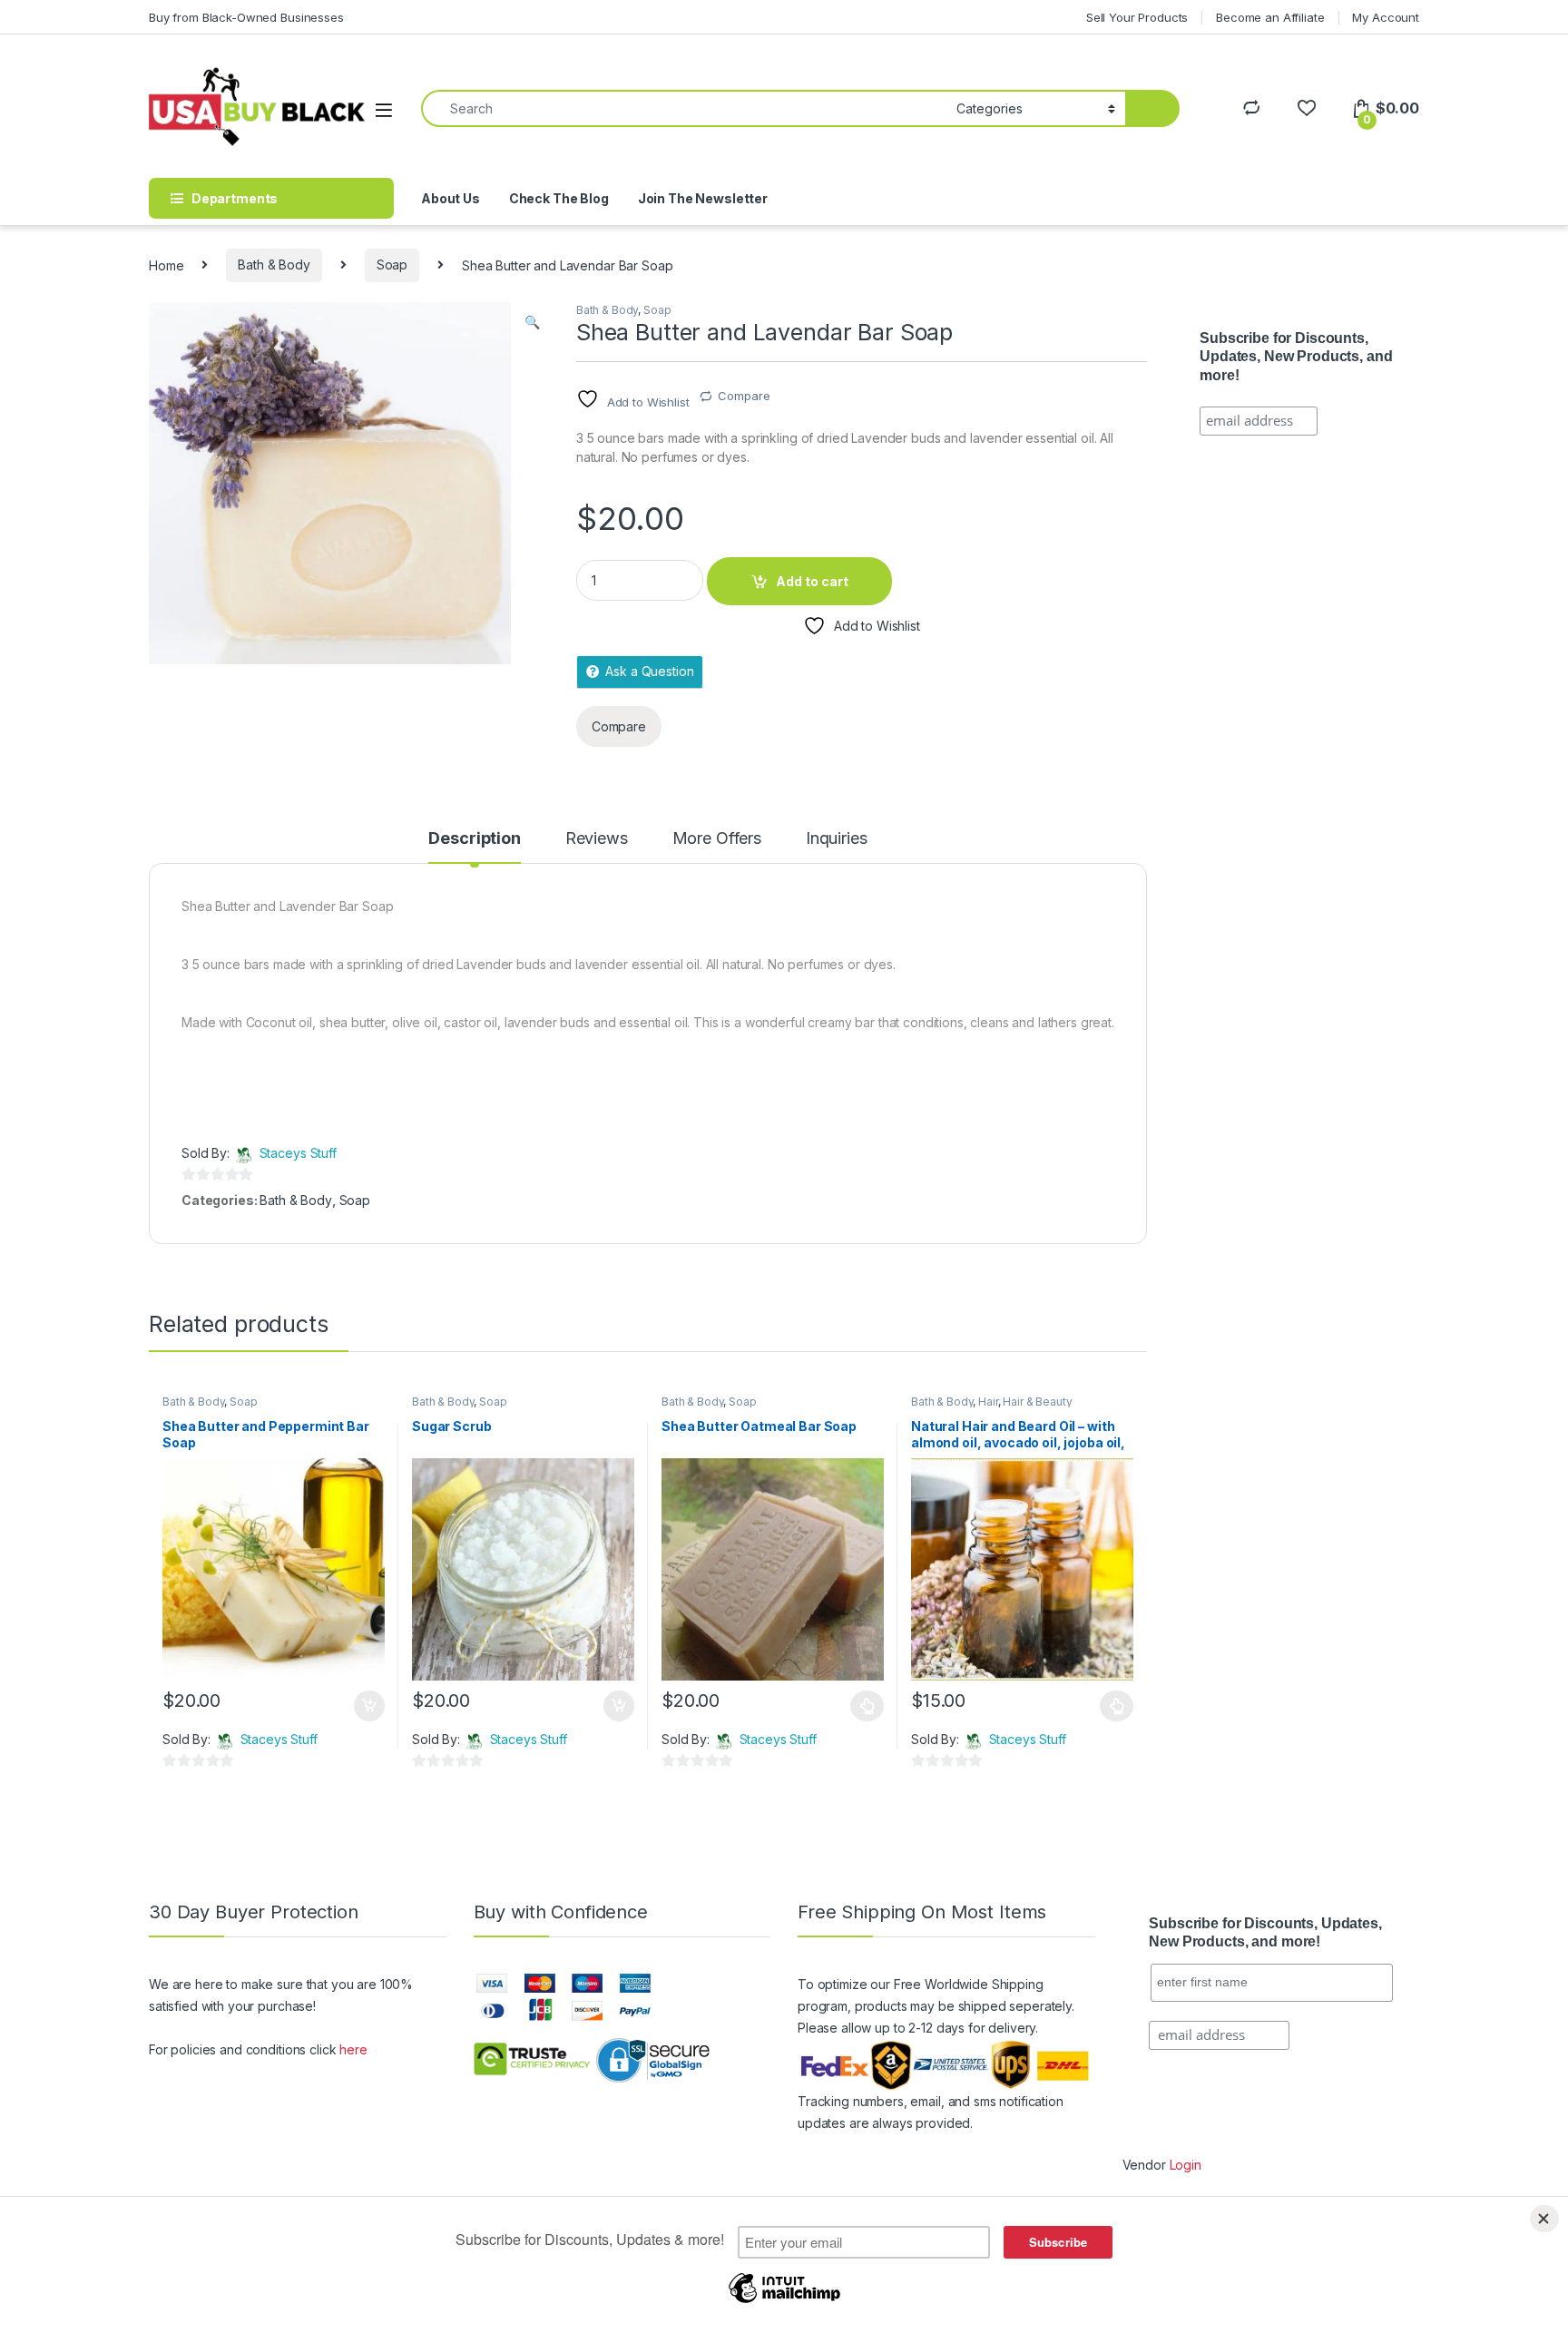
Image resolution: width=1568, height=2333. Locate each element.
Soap (392, 265)
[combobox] (684, 108)
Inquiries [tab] (837, 839)
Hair (988, 1402)
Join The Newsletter (703, 198)
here (353, 2049)
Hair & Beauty (1037, 1402)
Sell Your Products (1137, 17)
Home (166, 265)
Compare (744, 396)
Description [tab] (474, 839)
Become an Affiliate (1270, 17)
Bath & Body (274, 265)
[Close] (1544, 2219)
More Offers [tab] (717, 839)
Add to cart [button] (369, 1706)
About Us (451, 198)
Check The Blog (559, 198)
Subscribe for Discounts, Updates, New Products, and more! (1296, 357)
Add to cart (812, 581)
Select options (862, 1706)
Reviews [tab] (597, 839)
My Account (1386, 17)
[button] (532, 322)
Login (1186, 2165)
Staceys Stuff (298, 1153)
